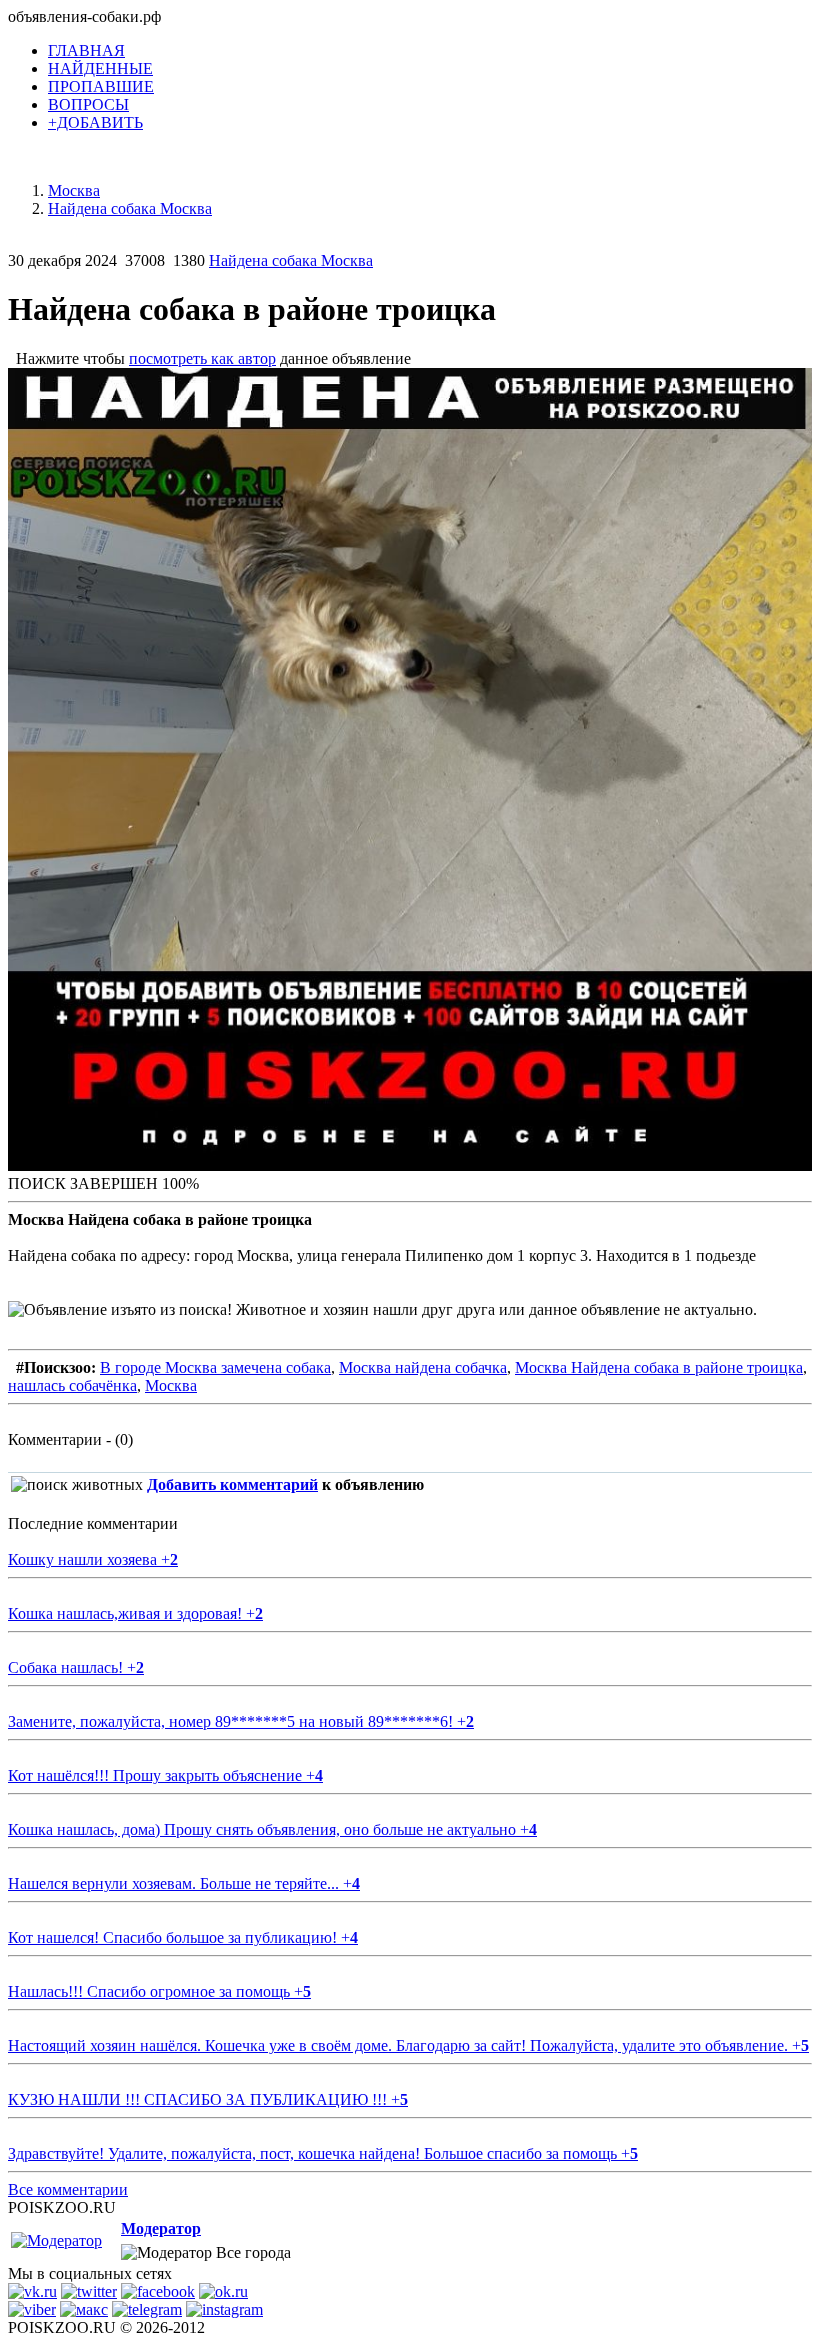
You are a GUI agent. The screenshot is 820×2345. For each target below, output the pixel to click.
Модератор (161, 2228)
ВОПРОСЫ (88, 104)
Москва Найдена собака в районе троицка (659, 1367)
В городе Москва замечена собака (215, 1367)
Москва (171, 1385)
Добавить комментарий (232, 1484)
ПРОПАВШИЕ (101, 86)
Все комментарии (68, 2189)
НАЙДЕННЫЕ (100, 68)
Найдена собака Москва (291, 260)
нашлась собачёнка (72, 1385)
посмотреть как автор (202, 358)
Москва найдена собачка (423, 1367)
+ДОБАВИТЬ (95, 122)
